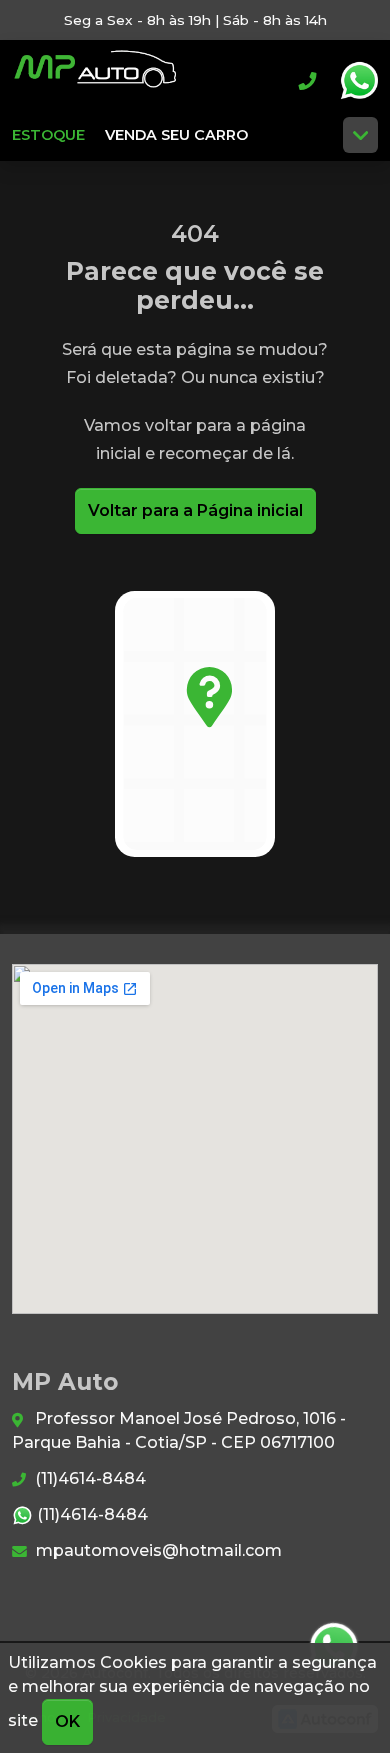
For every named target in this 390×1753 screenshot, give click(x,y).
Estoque (48, 135)
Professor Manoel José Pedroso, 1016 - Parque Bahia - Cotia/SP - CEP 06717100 (179, 1430)
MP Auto (95, 80)
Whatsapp (359, 81)
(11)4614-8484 (88, 1478)
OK (67, 1721)
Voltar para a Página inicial (195, 510)
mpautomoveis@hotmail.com (157, 1550)
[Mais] (360, 135)
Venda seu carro (176, 135)
